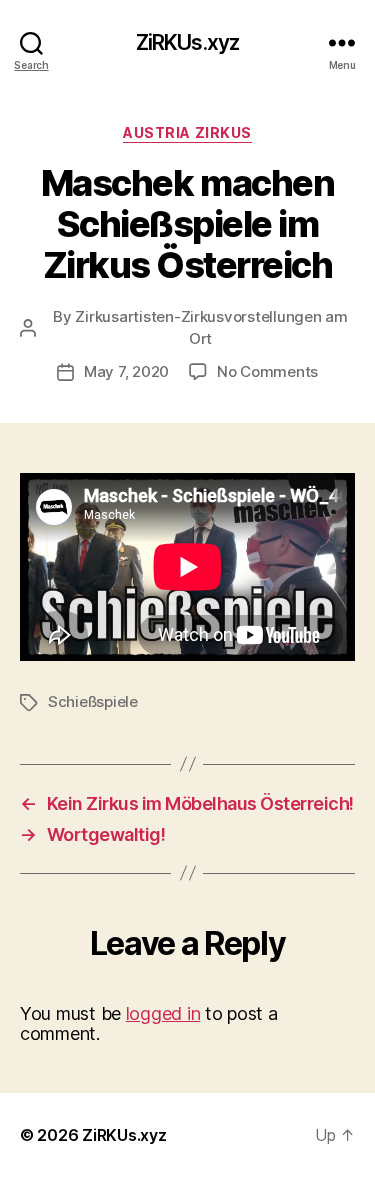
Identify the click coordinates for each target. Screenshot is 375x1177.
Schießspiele (93, 701)
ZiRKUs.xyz (187, 42)
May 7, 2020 (126, 371)
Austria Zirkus (187, 132)
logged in (163, 1013)
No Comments (267, 371)
